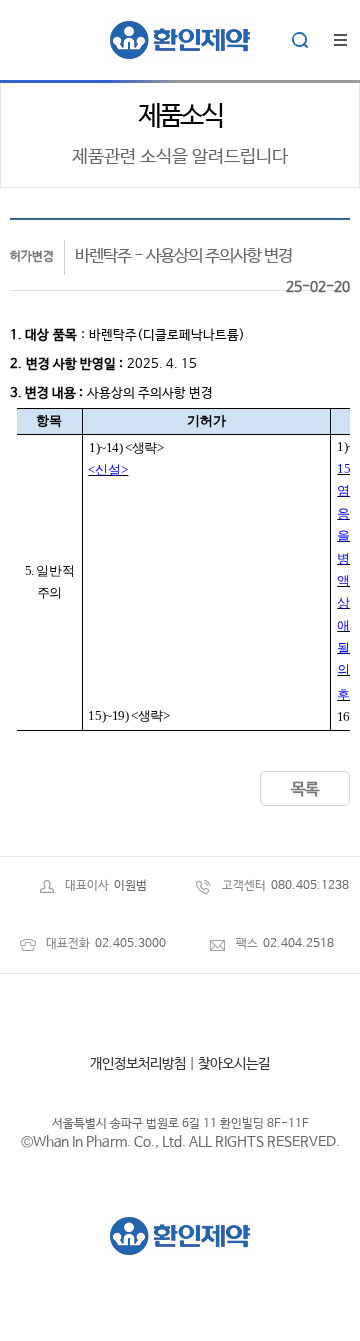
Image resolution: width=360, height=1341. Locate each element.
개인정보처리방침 (138, 1064)
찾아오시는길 (234, 1064)
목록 (305, 789)
